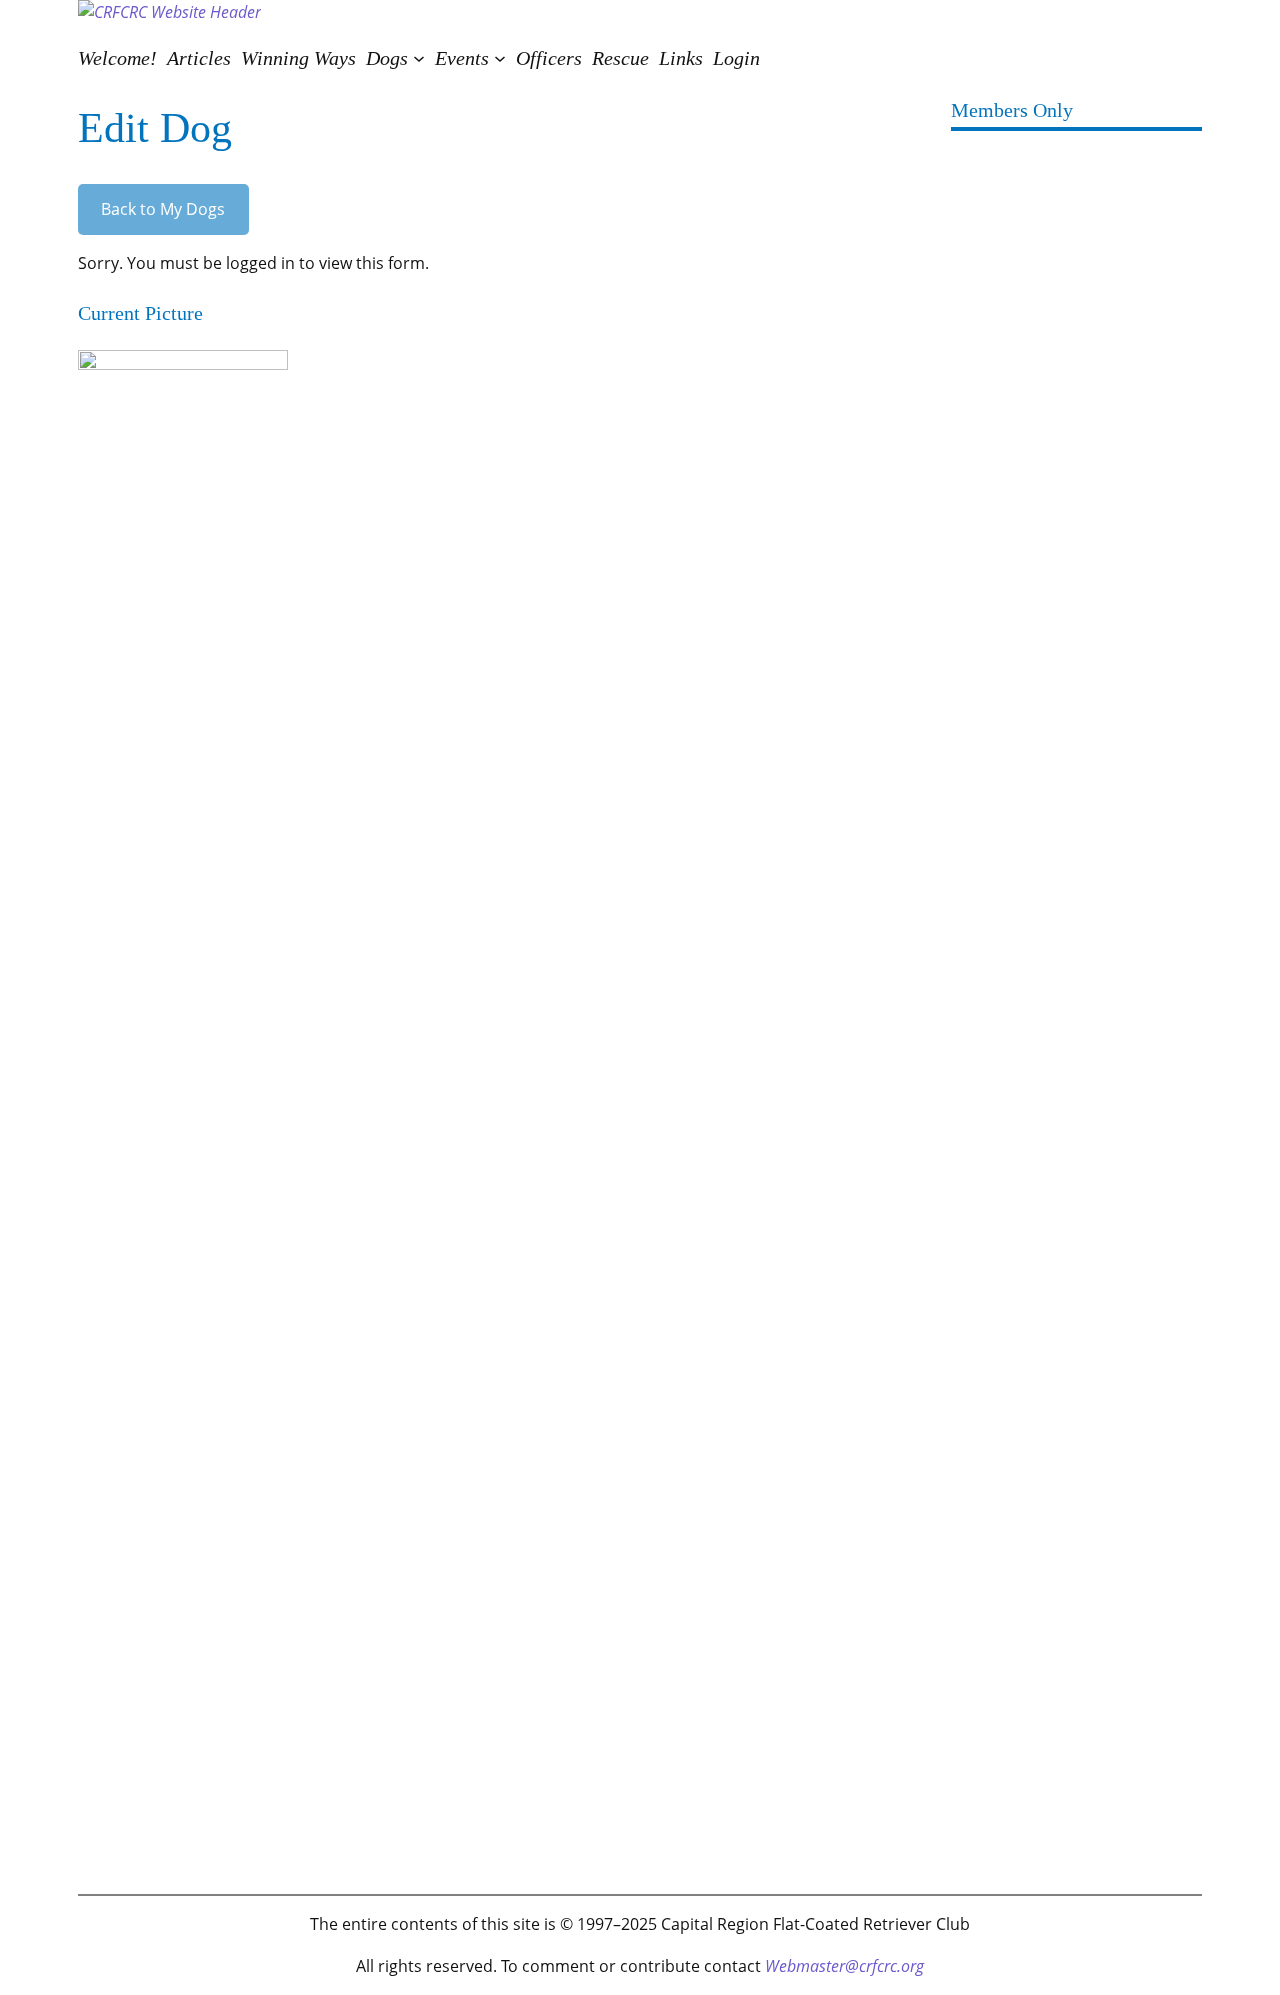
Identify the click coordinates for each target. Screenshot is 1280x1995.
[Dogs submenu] (419, 58)
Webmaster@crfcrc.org (844, 1966)
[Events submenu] (500, 58)
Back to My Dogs (163, 209)
